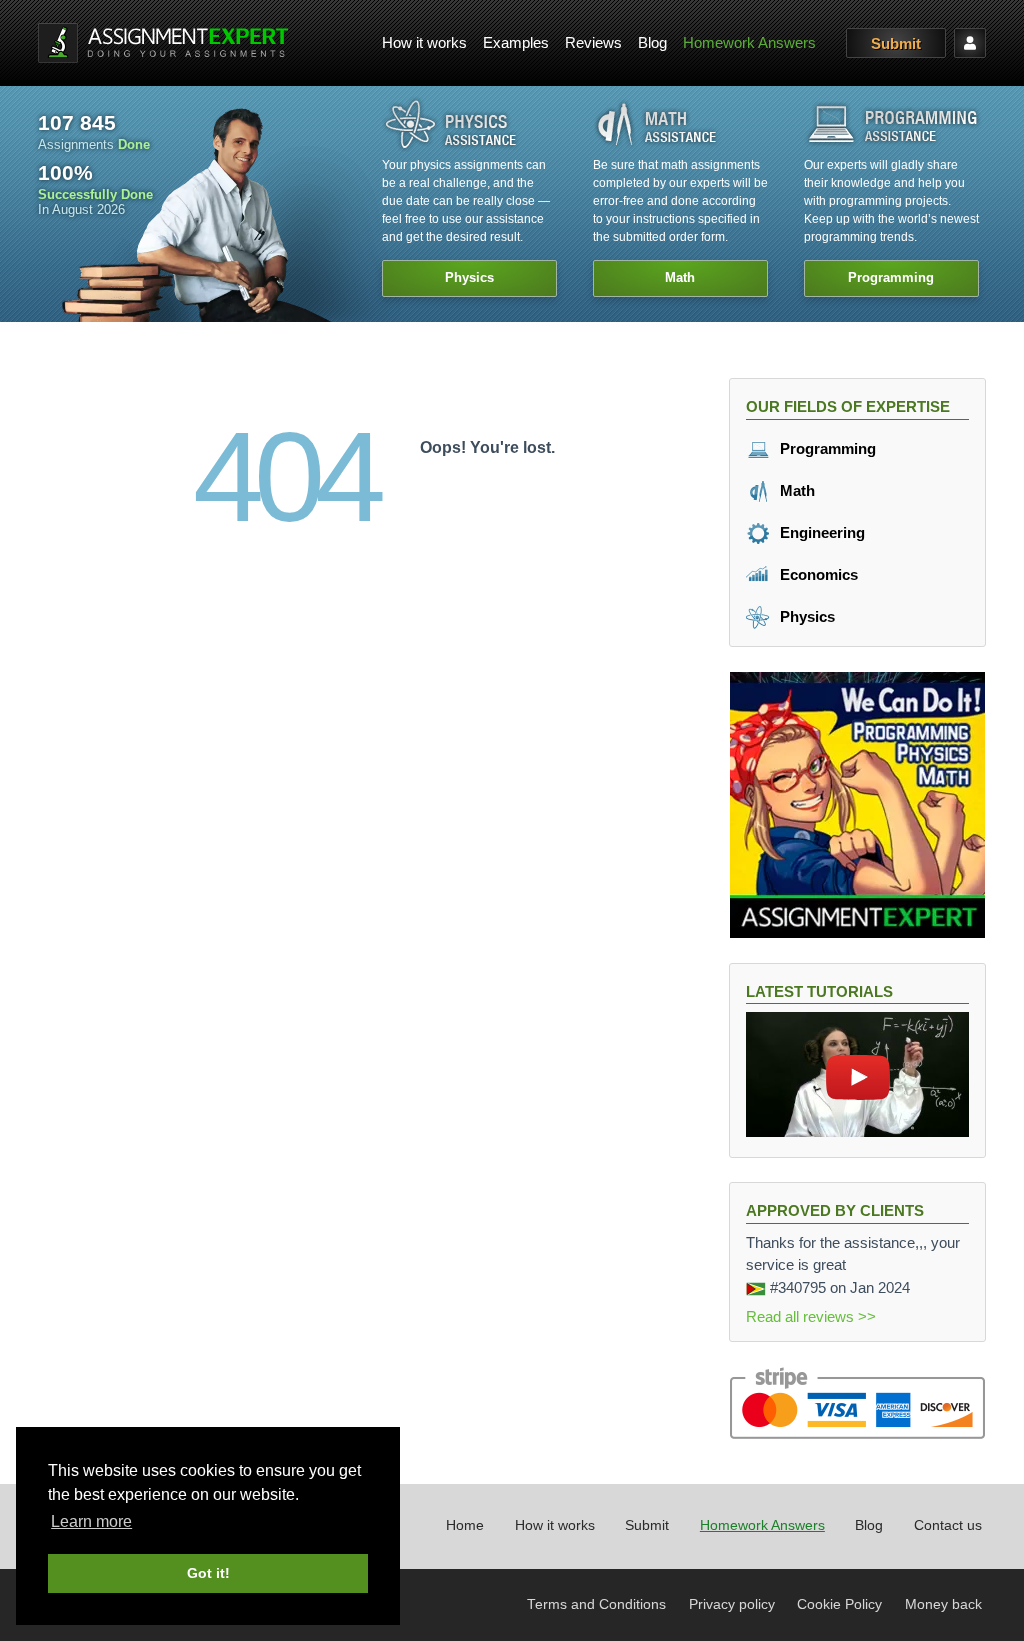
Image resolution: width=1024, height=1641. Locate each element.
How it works (424, 42)
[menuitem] (424, 43)
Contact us (948, 1525)
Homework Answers (749, 42)
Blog (652, 42)
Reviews (593, 42)
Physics (805, 616)
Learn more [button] (91, 1521)
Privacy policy (732, 1604)
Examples (516, 42)
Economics (817, 574)
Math (795, 490)
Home (465, 1525)
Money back (943, 1604)
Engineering (820, 532)
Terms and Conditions (596, 1604)
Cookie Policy (839, 1604)
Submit (896, 43)
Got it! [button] (208, 1573)
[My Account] (970, 43)
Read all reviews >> (811, 1316)
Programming (826, 448)
